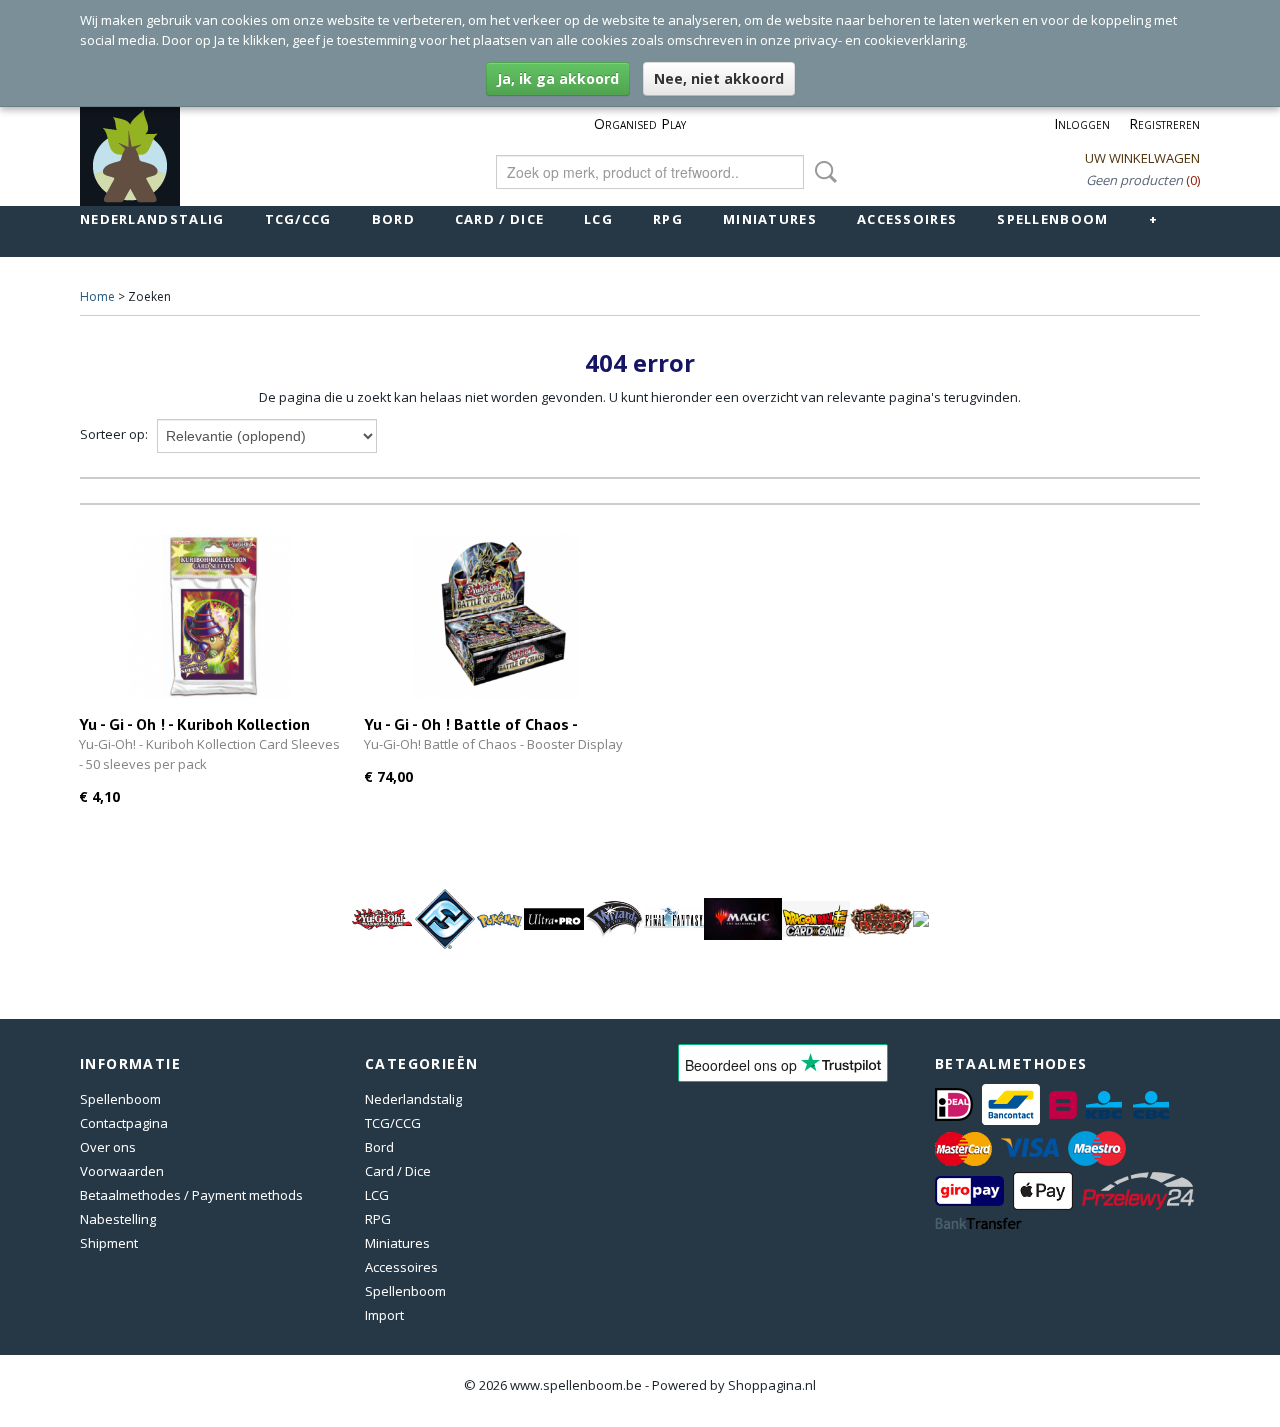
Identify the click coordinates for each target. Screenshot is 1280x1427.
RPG (668, 219)
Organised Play (640, 123)
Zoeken (822, 172)
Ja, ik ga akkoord (558, 78)
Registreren (1164, 123)
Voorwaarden (122, 1171)
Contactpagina (124, 1123)
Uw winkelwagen (1142, 158)
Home (97, 296)
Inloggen (1082, 123)
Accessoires (907, 219)
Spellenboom (1052, 219)
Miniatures (770, 219)
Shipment (109, 1243)
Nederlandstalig (152, 219)
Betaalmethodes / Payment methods (191, 1195)
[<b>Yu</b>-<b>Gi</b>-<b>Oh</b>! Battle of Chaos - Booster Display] (496, 616)
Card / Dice (499, 219)
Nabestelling (118, 1219)
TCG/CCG (298, 219)
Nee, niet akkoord (719, 78)
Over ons (108, 1147)
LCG (598, 219)
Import (384, 1315)
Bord (393, 219)
